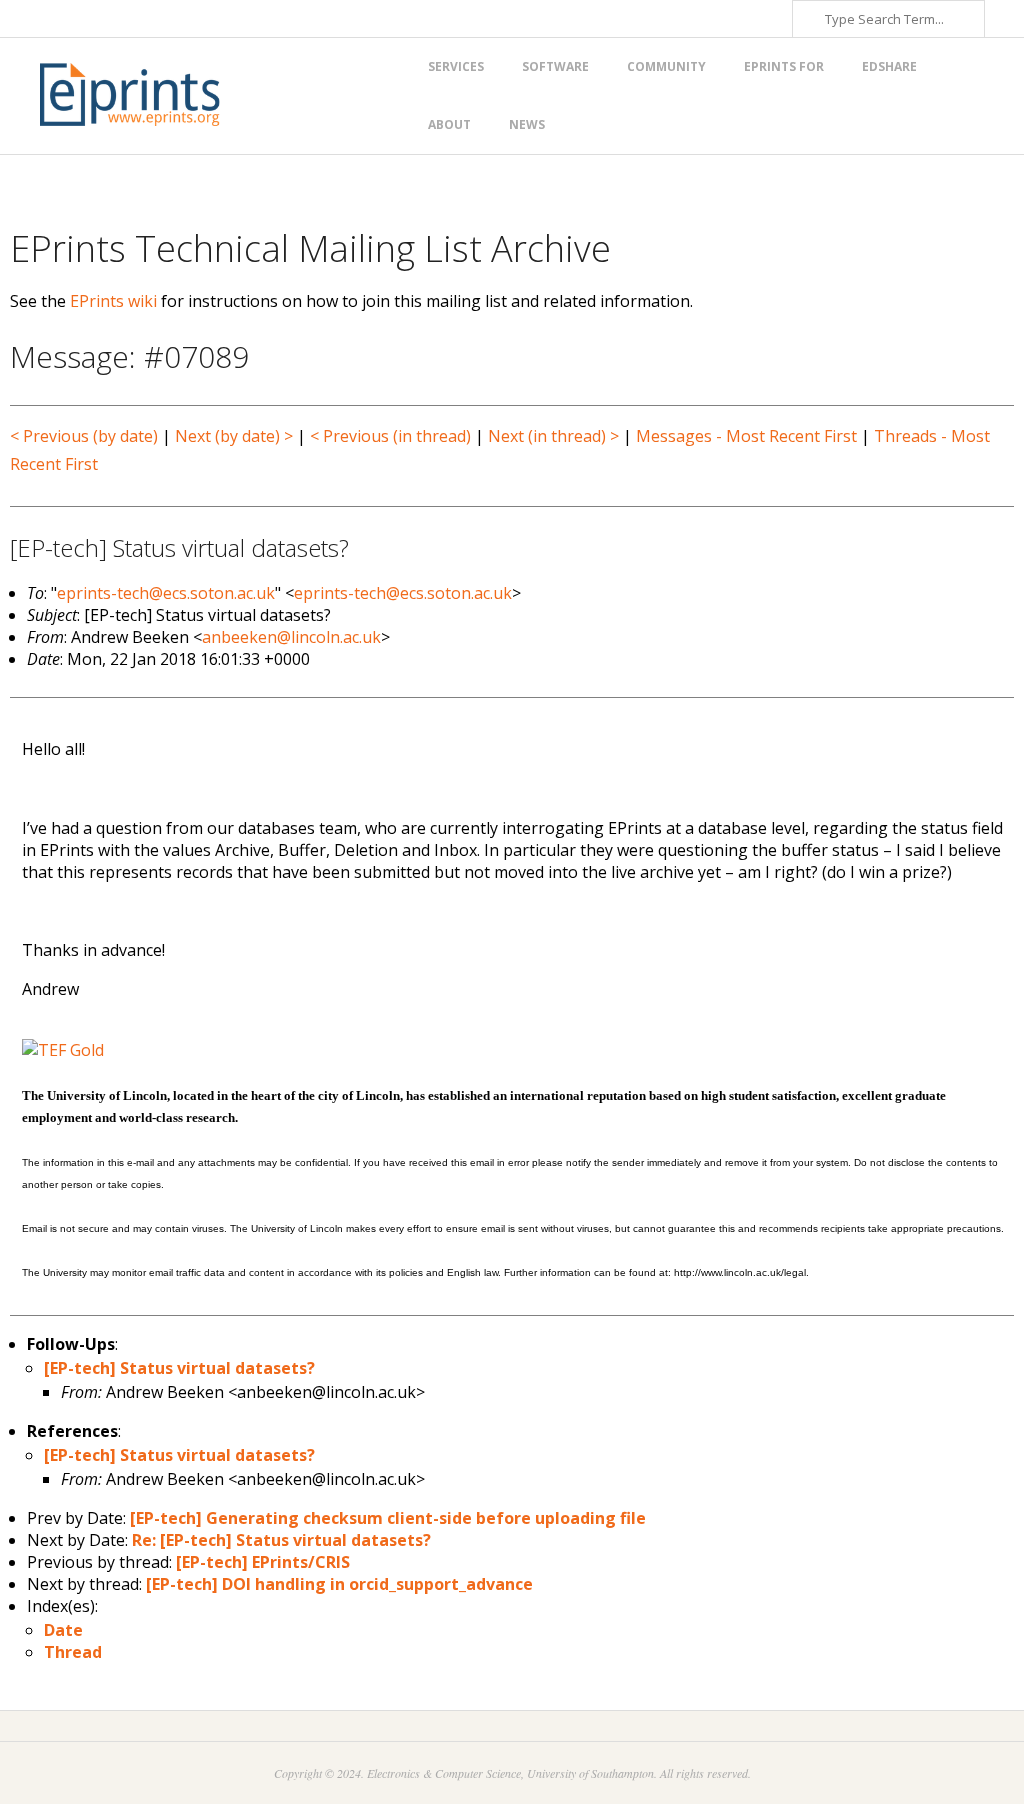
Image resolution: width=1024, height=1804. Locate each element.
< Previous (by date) (84, 436)
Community (666, 66)
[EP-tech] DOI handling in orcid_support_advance (339, 1584)
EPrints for (784, 66)
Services (456, 66)
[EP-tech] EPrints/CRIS (263, 1562)
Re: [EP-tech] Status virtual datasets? (281, 1540)
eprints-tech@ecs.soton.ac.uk (166, 593)
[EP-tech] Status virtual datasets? (179, 1368)
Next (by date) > (234, 436)
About (449, 124)
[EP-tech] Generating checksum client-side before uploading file (388, 1518)
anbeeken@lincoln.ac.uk (291, 637)
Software (555, 66)
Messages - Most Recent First (746, 436)
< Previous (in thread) (390, 436)
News (527, 124)
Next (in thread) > (553, 436)
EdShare (889, 66)
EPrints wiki (113, 301)
